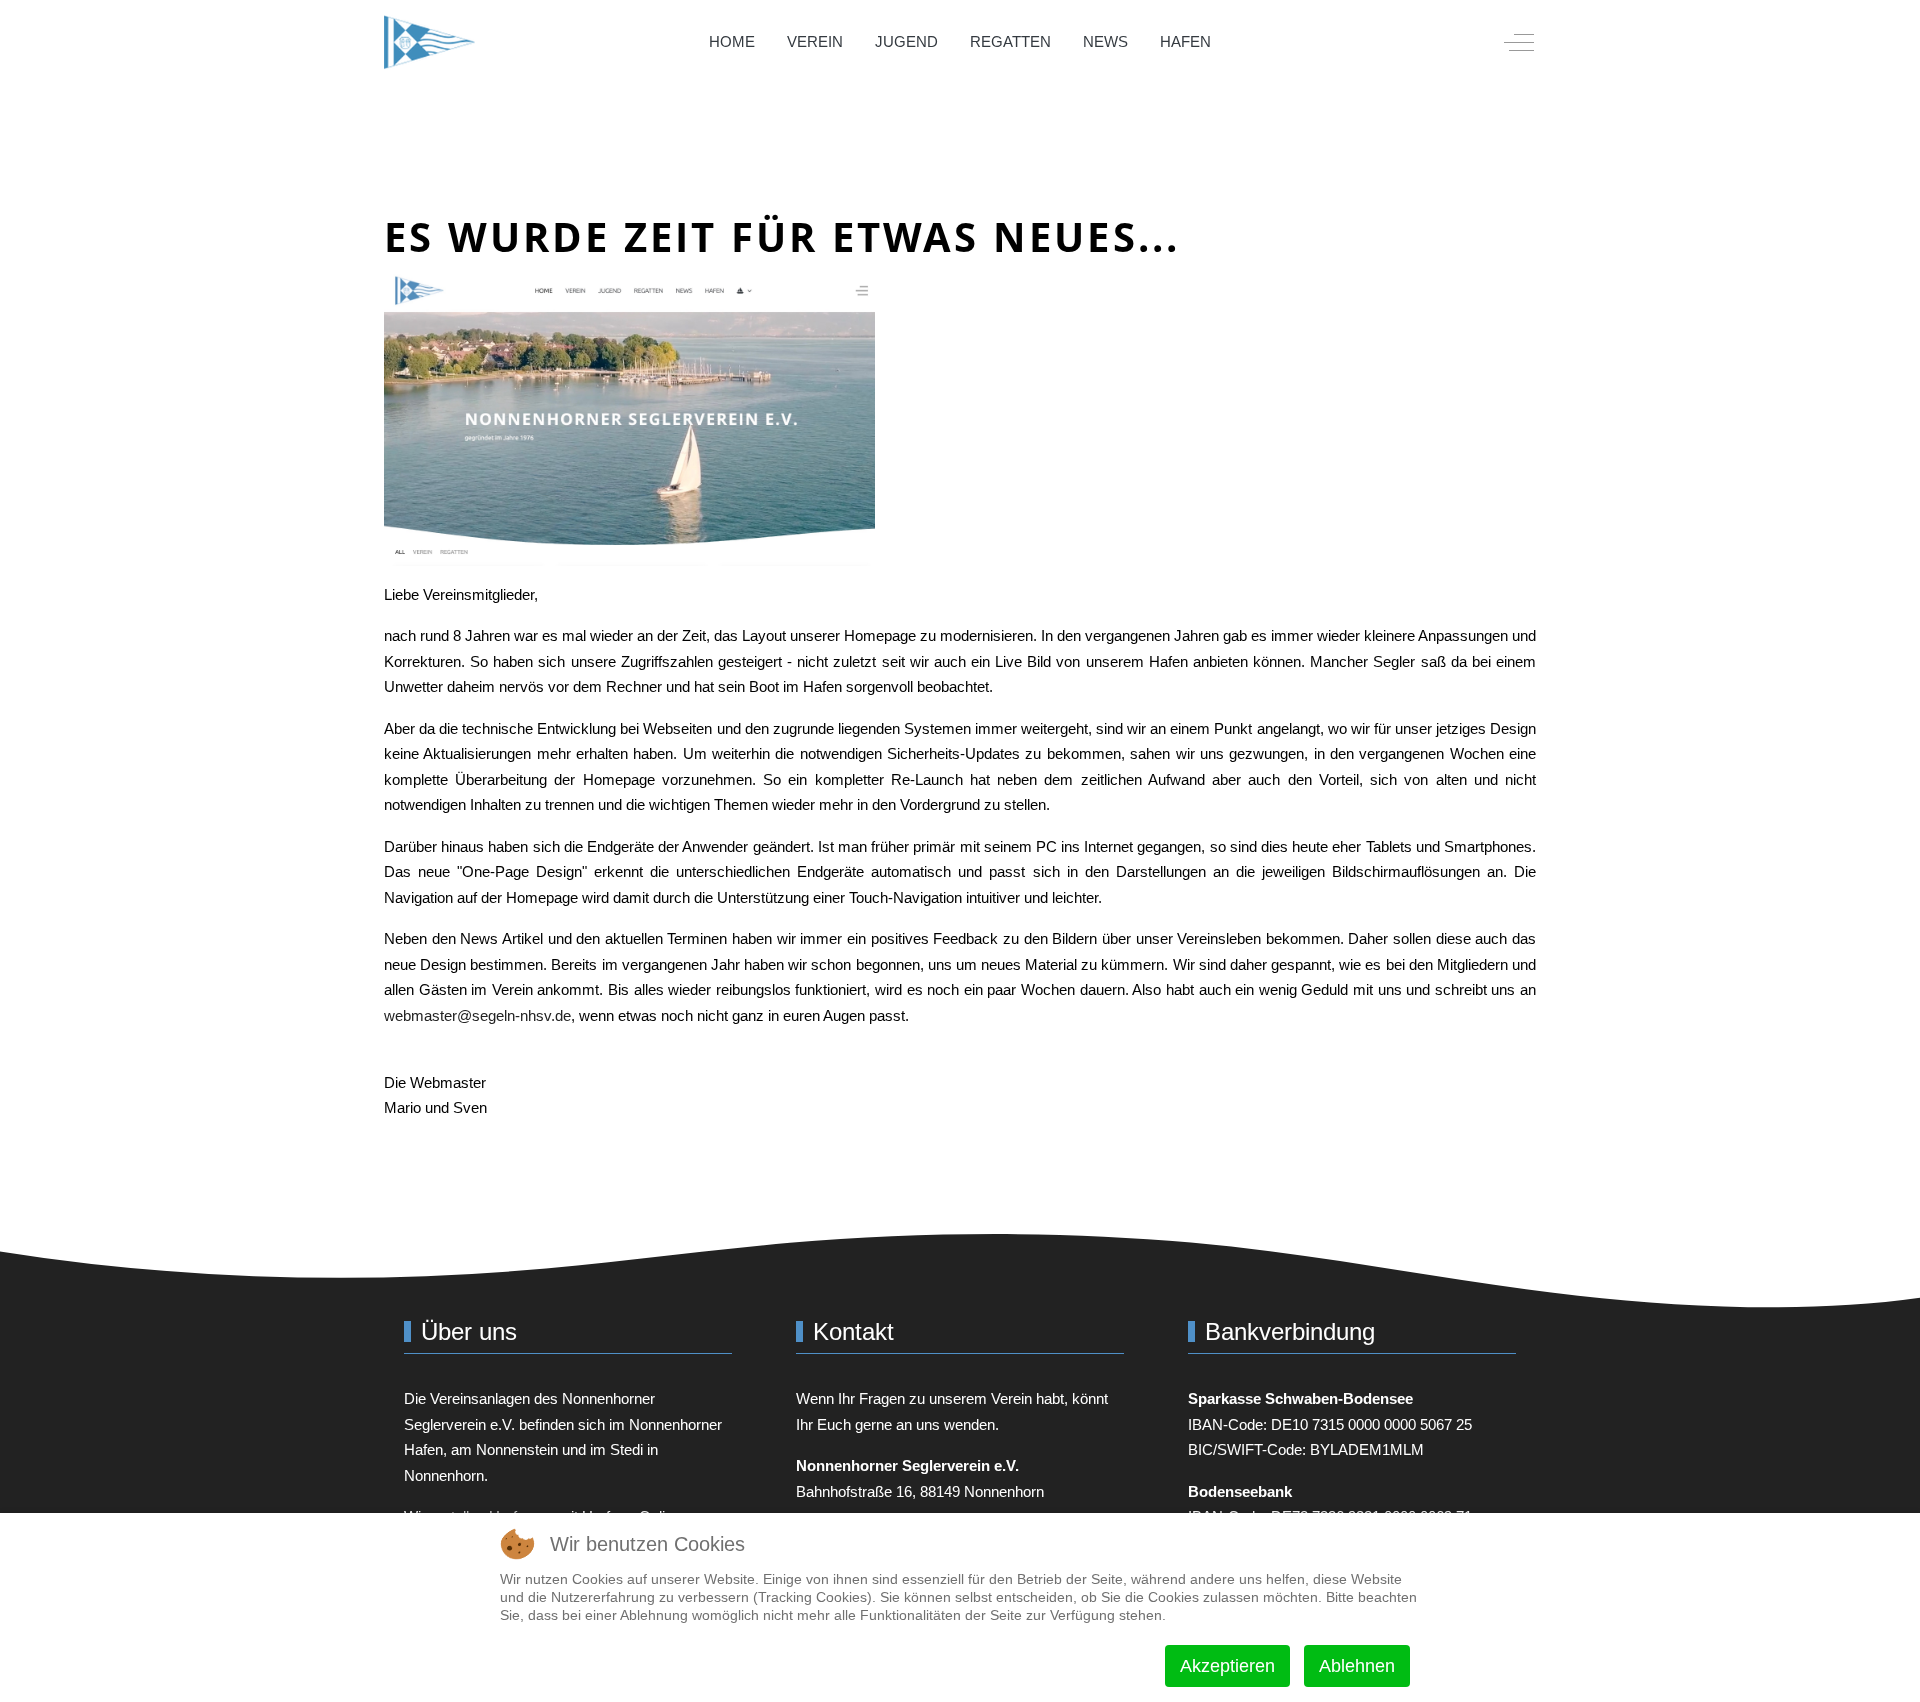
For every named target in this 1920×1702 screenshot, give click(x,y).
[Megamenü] (1255, 42)
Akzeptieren (1227, 1666)
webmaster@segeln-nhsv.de (477, 1015)
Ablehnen (1357, 1666)
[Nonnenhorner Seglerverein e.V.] (429, 42)
